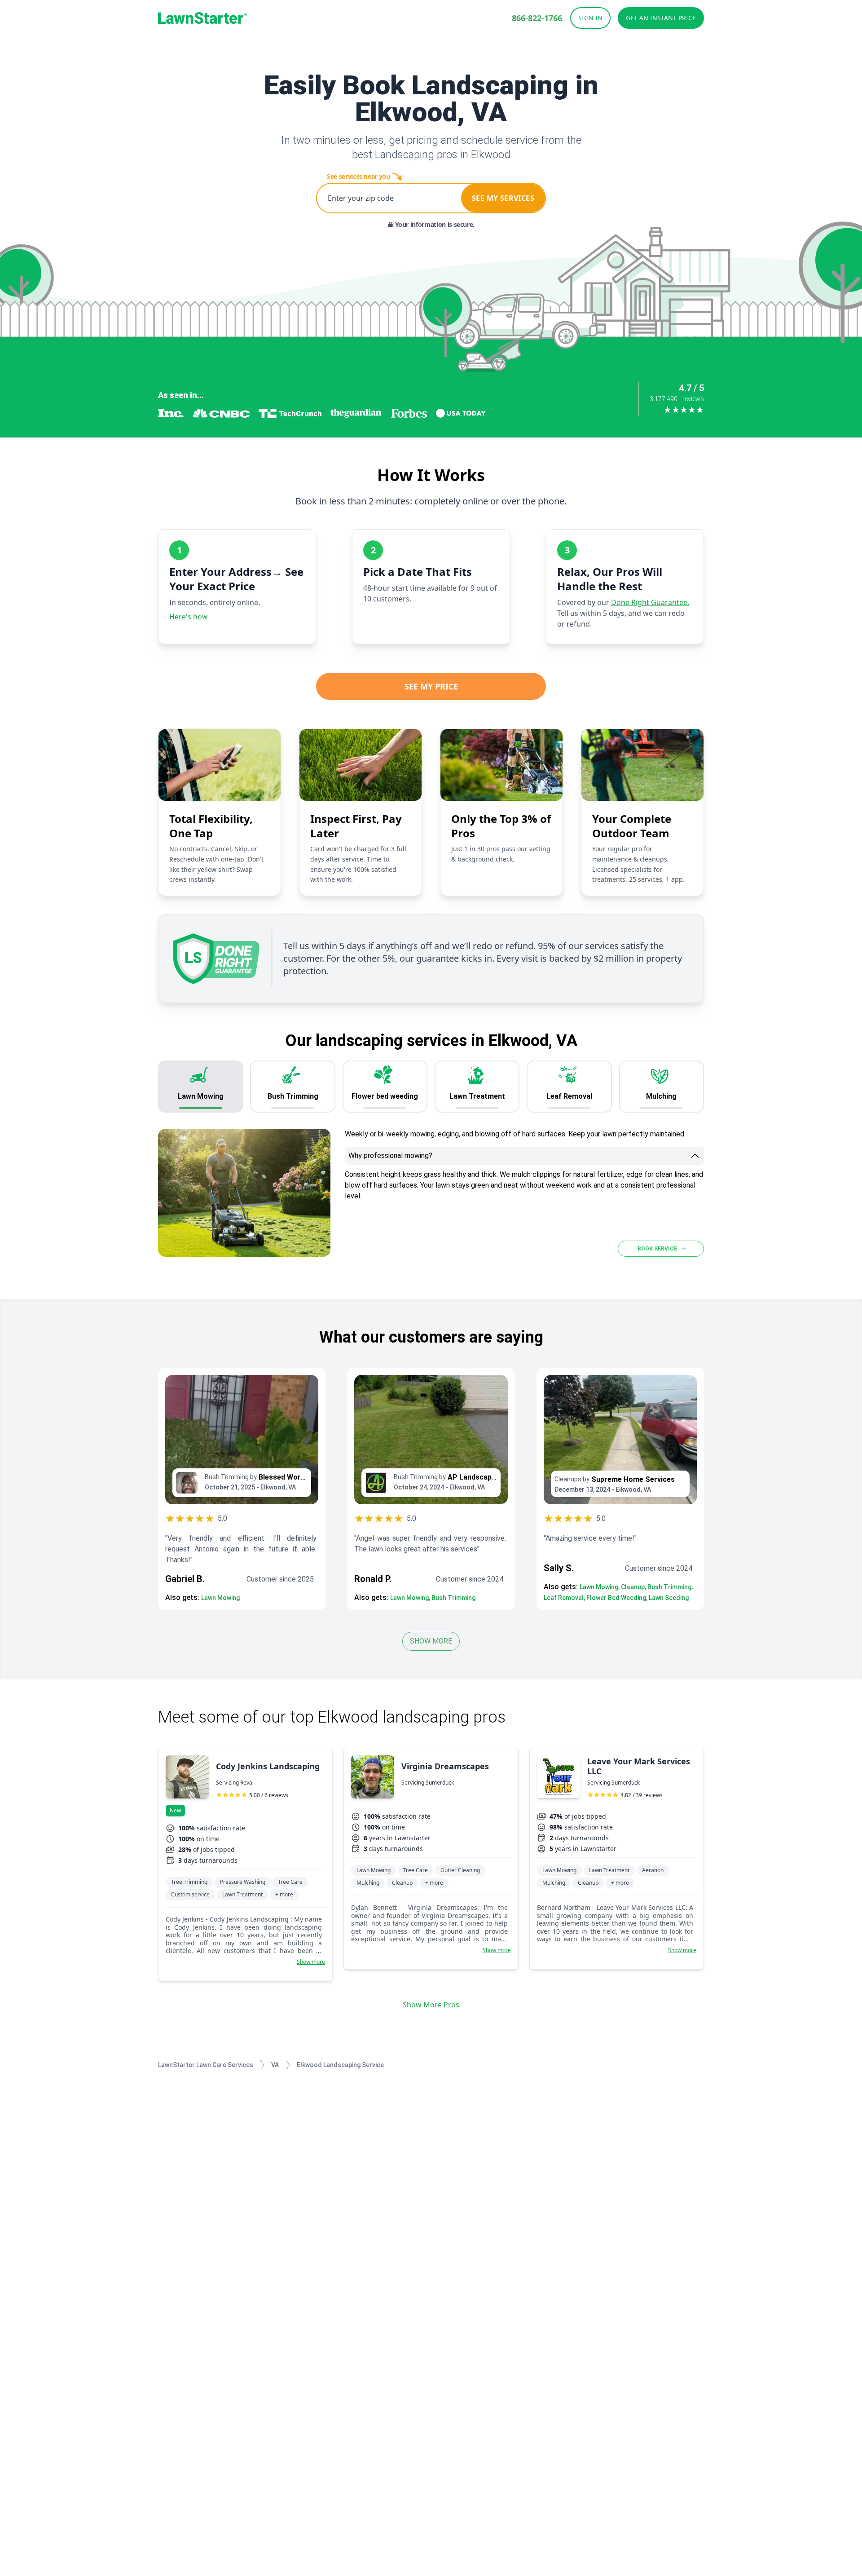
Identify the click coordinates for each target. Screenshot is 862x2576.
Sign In (590, 18)
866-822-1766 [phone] (537, 18)
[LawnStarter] (202, 18)
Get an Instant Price (661, 18)
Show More (431, 1641)
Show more (311, 1962)
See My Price (431, 686)
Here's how (189, 617)
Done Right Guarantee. (650, 602)
